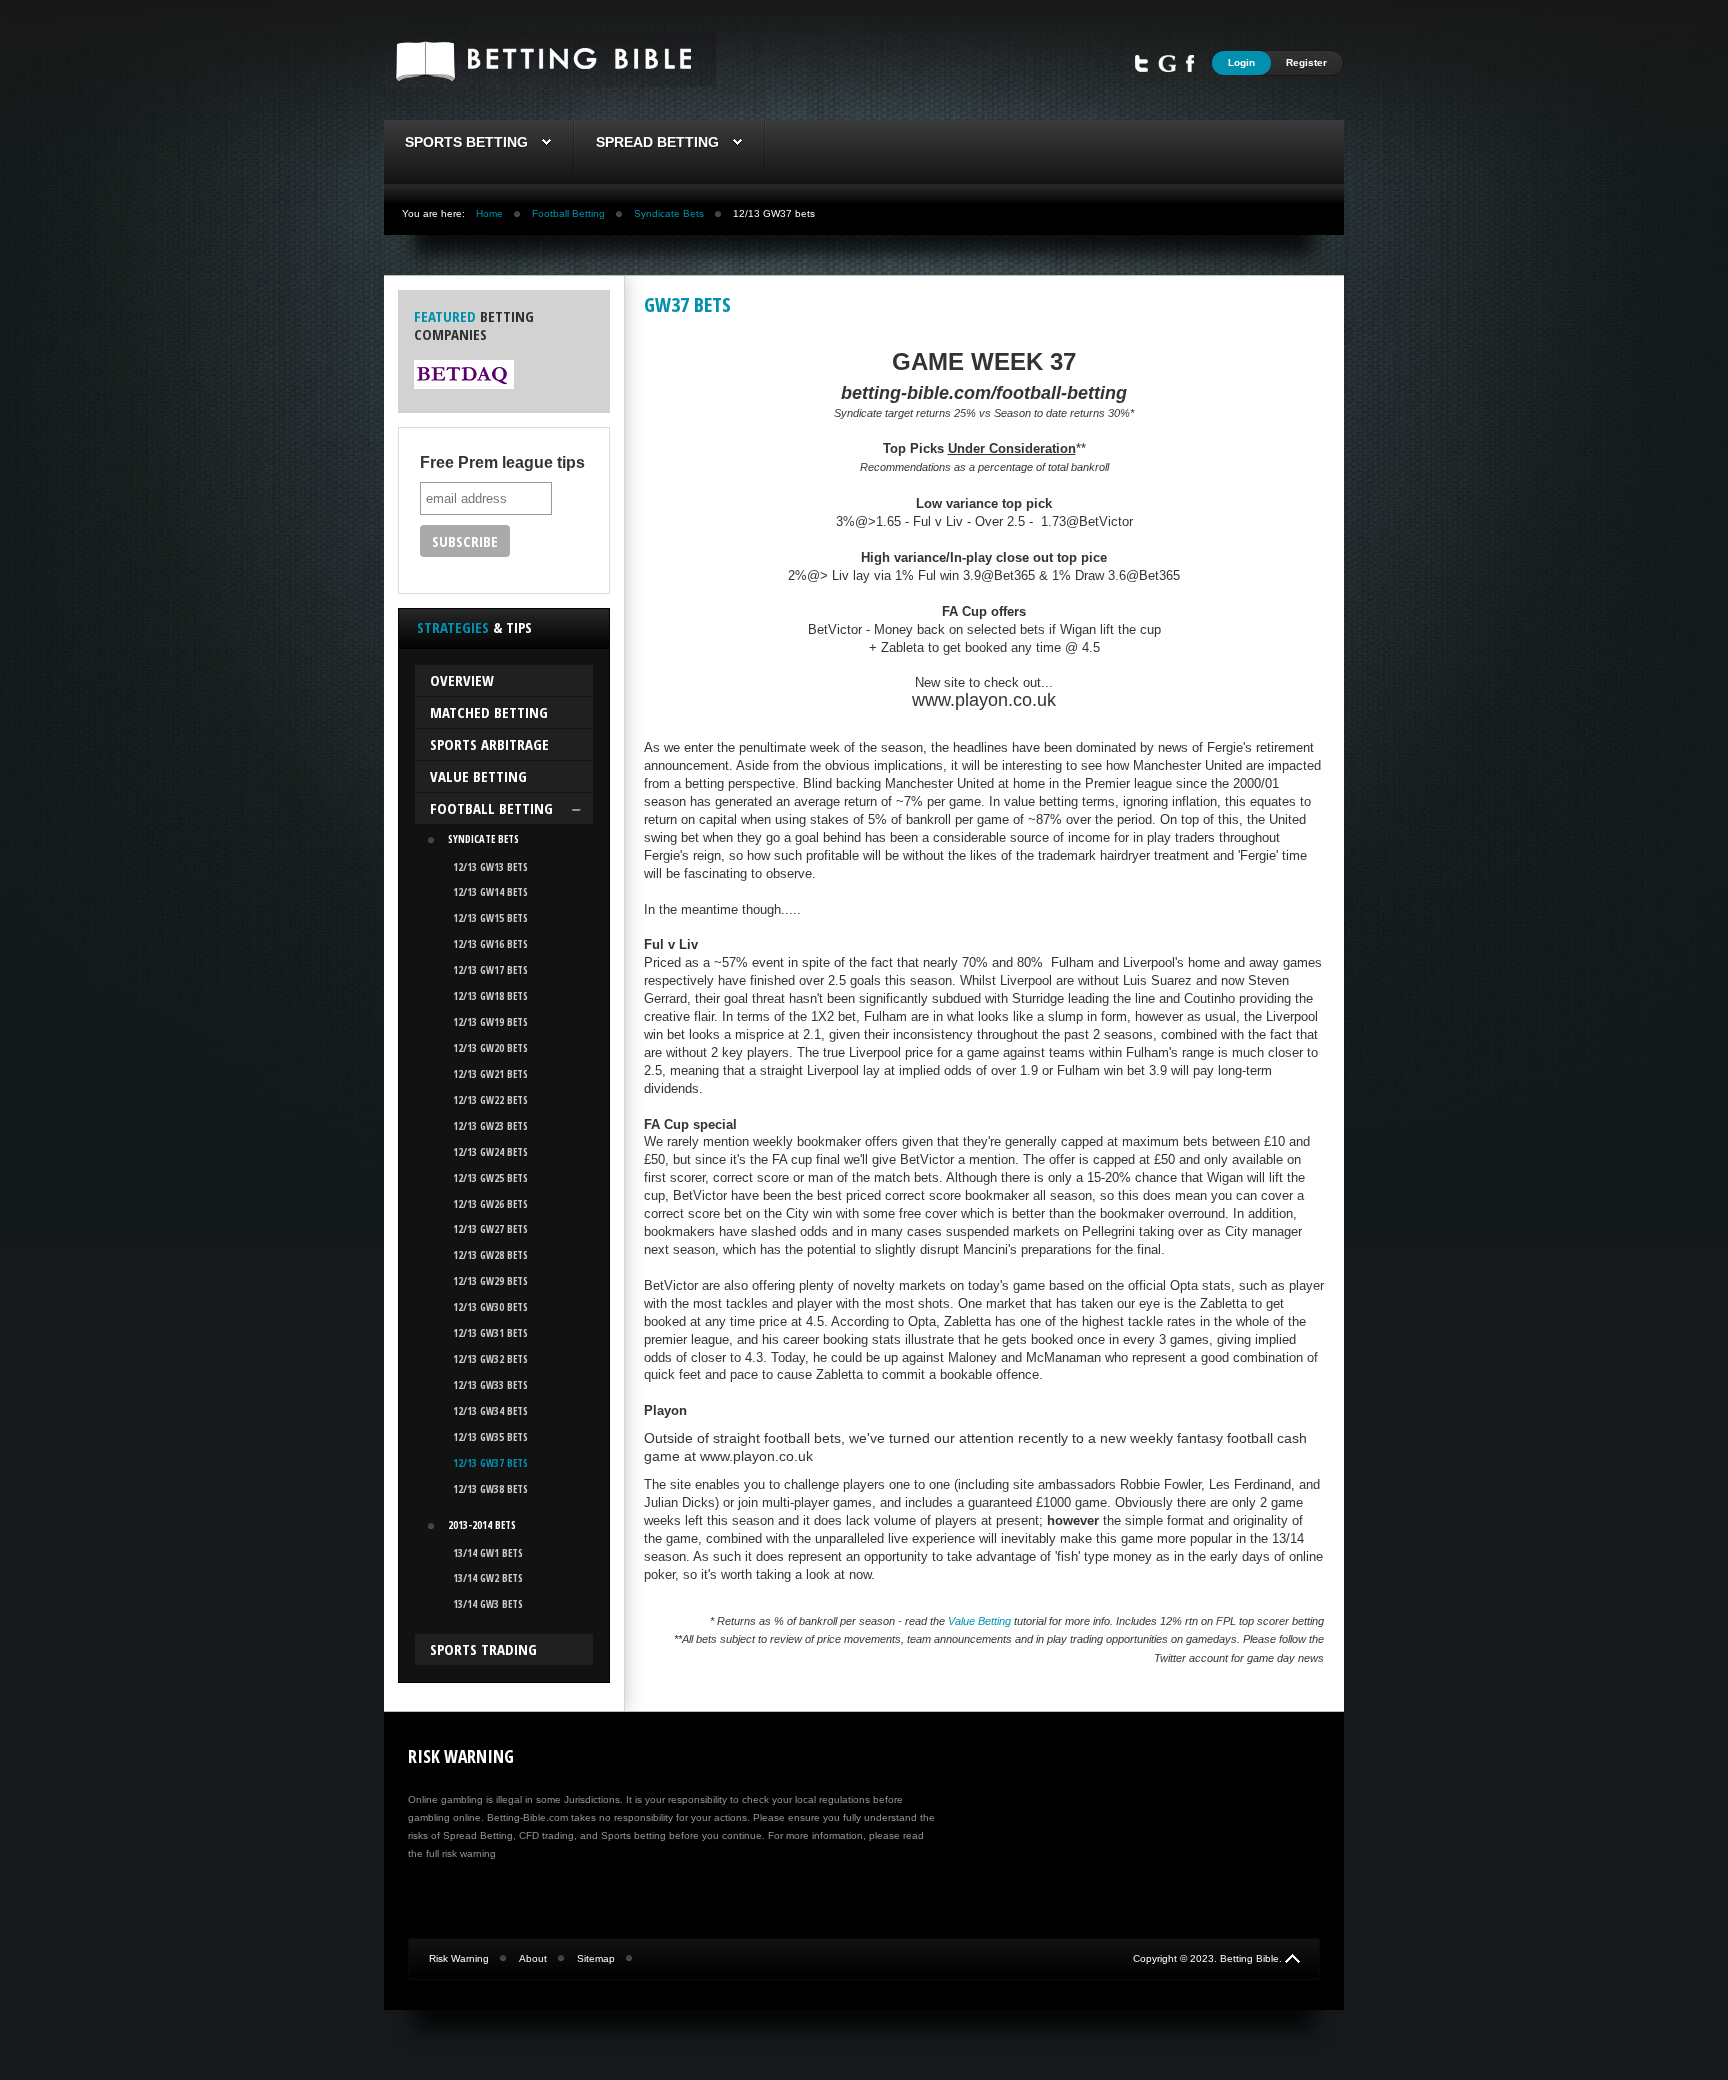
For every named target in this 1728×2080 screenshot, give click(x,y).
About (533, 1958)
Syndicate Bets (669, 213)
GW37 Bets (687, 304)
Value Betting (979, 1621)
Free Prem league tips (502, 462)
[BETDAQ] (464, 385)
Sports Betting (466, 142)
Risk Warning (459, 1958)
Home (489, 213)
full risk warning (461, 1853)
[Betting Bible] (550, 82)
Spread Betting (657, 142)
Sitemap (596, 1958)
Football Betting (568, 213)
